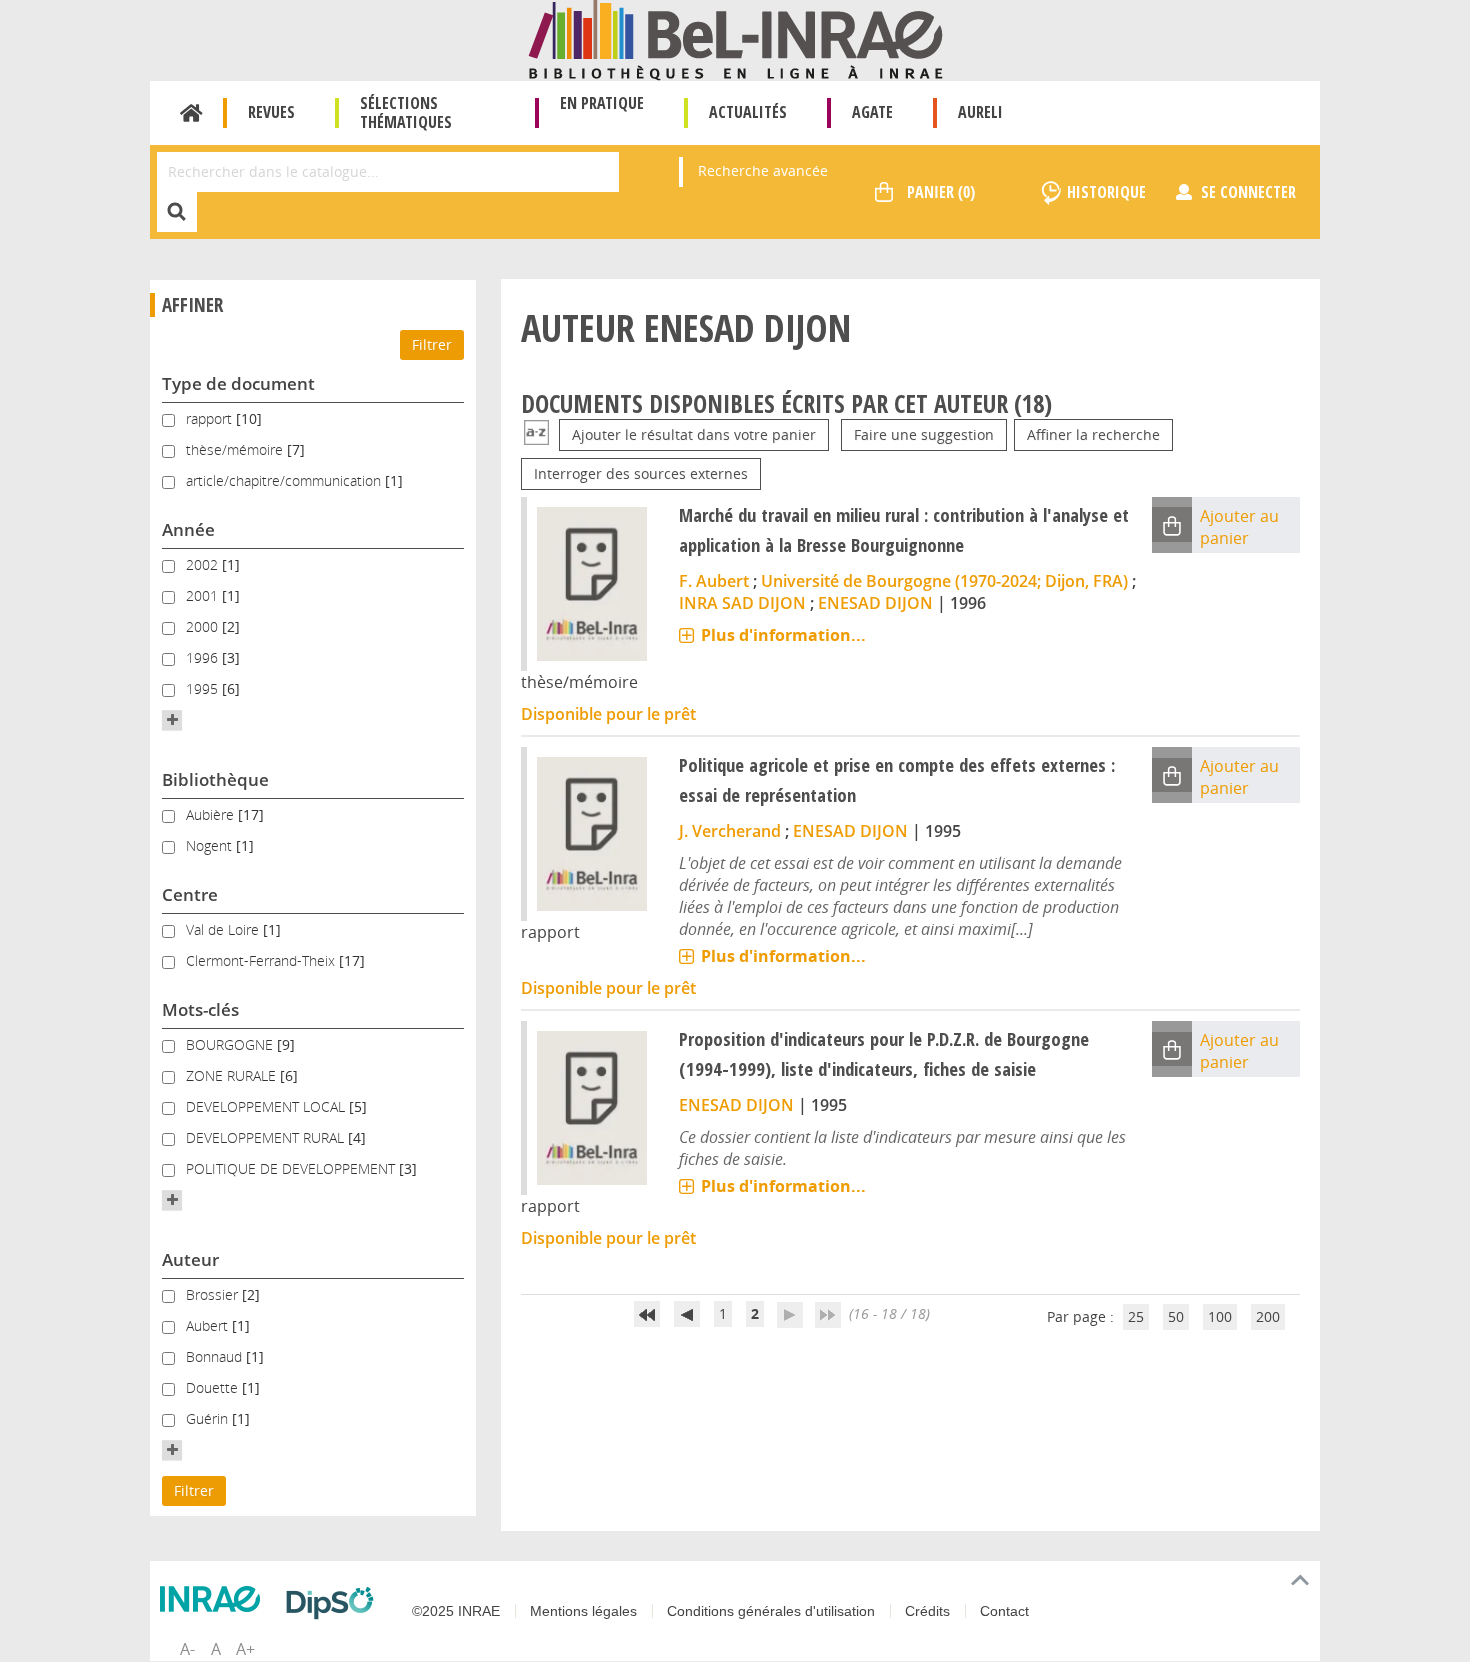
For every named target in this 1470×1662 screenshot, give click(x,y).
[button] (172, 720)
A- (187, 1649)
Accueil (191, 113)
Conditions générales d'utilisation (771, 1611)
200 (1268, 1316)
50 (1176, 1316)
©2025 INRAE (456, 1611)
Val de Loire (224, 929)
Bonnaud (216, 1356)
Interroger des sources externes (641, 473)
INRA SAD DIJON (742, 603)
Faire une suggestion (924, 434)
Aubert (209, 1325)
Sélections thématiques (406, 112)
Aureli (980, 112)
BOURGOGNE (231, 1044)
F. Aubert (714, 581)
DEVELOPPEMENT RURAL (267, 1137)
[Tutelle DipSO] (335, 1603)
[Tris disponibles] (536, 434)
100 (1220, 1316)
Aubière (212, 814)
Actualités (748, 112)
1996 (204, 657)
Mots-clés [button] (200, 1009)
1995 (204, 688)
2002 (204, 564)
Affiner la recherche (1093, 434)
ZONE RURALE (233, 1075)
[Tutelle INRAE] (215, 1599)
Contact (1004, 1611)
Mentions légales (583, 1611)
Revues (271, 112)
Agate (872, 112)
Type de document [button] (238, 383)
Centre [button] (190, 894)
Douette (214, 1387)
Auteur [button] (190, 1259)
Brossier (214, 1294)
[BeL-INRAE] (735, 38)
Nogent (211, 845)
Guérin (209, 1418)
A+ (245, 1649)
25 (1136, 1316)
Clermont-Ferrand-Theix (262, 960)
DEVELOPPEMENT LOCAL (267, 1106)
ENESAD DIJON (875, 603)
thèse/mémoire (236, 449)
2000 (204, 626)
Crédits (927, 1611)
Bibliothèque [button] (215, 779)
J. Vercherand (730, 831)
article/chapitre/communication (285, 480)
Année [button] (188, 529)
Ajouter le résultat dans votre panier (694, 434)
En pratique (602, 103)
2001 (204, 595)
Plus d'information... (783, 635)
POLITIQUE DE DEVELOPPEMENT (292, 1168)
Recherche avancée (763, 170)
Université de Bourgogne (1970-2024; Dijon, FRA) (944, 581)
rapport (211, 418)
